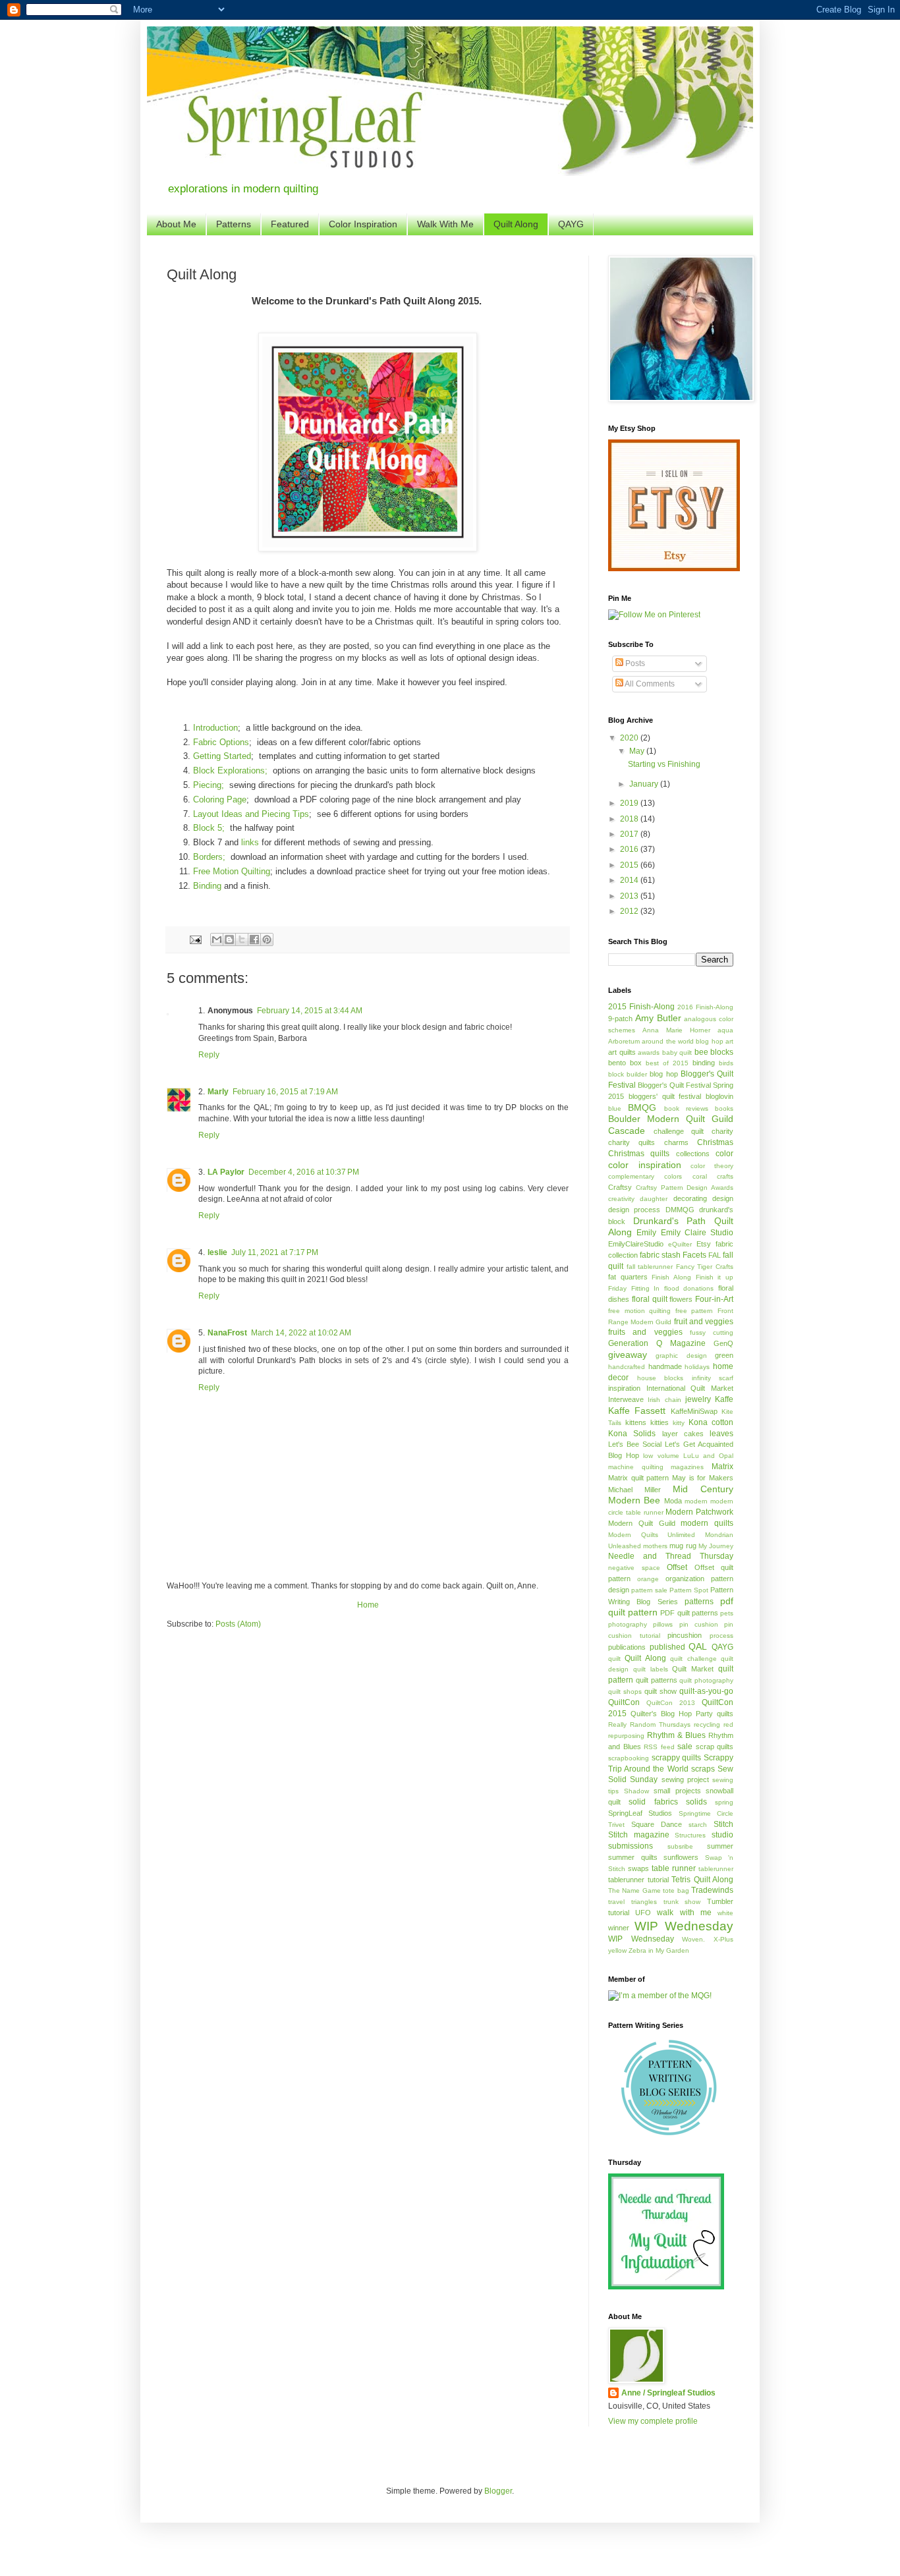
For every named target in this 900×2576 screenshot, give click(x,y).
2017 (630, 834)
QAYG (571, 224)
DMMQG (680, 1210)
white (725, 1913)
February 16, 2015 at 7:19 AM (285, 1092)
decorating (690, 1198)
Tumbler (720, 1901)
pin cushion (699, 1624)
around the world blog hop (682, 1041)
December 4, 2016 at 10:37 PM (304, 1172)
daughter (654, 1199)
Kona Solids (632, 1434)
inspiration (624, 1388)
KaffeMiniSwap (694, 1411)
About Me (176, 224)
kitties (660, 1422)
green (724, 1355)
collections (693, 1154)
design (723, 1198)
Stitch (723, 1824)
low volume (661, 1456)
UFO (643, 1913)
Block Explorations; (230, 770)
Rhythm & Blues (676, 1735)
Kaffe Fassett (637, 1411)
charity (722, 1131)
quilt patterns (657, 1680)
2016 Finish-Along (705, 1007)
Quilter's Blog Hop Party (672, 1714)
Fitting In (646, 1288)
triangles (644, 1902)
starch (698, 1825)
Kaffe (724, 1399)
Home (368, 1605)
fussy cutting (712, 1332)
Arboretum (624, 1041)
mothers (655, 1546)
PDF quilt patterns (689, 1613)
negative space (634, 1568)
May (638, 751)
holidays (697, 1367)
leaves (721, 1434)
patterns (699, 1602)
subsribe (680, 1846)
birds (726, 1063)
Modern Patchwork (699, 1512)
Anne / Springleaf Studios (668, 2393)
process (721, 1636)
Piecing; (209, 785)
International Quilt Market (690, 1388)
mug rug (683, 1546)
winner (619, 1928)
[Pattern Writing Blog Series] (671, 2133)
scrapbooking (629, 1758)
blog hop (663, 1074)
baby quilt (677, 1052)
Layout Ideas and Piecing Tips (251, 814)
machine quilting (636, 1467)
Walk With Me (445, 224)
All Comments (649, 684)
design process (634, 1210)
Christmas (715, 1142)
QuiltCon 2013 (671, 1703)
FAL (715, 1255)
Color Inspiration (363, 224)
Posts (634, 663)
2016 (630, 849)
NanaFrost (227, 1333)
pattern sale (649, 1590)
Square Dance (657, 1824)
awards (649, 1052)
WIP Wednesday (684, 1926)
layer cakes (683, 1434)
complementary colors (645, 1176)
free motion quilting (639, 1311)
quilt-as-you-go (706, 1691)
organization (685, 1579)
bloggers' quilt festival (665, 1096)
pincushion (685, 1635)
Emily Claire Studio (697, 1233)
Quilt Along (516, 224)
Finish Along (671, 1277)
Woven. (693, 1939)
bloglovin (719, 1096)
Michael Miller (634, 1490)
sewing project (685, 1779)
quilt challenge (693, 1659)
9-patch (620, 1019)
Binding (207, 886)
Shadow (636, 1791)
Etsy (704, 1244)
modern (696, 1501)
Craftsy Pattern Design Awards (685, 1188)
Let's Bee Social (635, 1444)
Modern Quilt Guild (642, 1523)
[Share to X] (242, 939)
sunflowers (681, 1857)
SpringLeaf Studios (640, 1813)
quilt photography (706, 1680)
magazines (687, 1467)
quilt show (661, 1691)
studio (722, 1835)
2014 (630, 880)
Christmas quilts (639, 1154)
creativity (621, 1199)
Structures (690, 1835)
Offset (677, 1567)
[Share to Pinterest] (267, 939)
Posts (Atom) (238, 1624)
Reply (209, 1055)
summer (720, 1846)
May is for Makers (703, 1478)
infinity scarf (713, 1378)
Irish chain (664, 1400)
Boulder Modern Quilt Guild (671, 1119)
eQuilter (680, 1244)
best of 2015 (667, 1063)
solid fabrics (653, 1802)
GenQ (723, 1343)
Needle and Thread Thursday (671, 1556)
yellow (617, 1950)
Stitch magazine (639, 1835)
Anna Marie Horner (676, 1030)
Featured (290, 224)
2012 (630, 911)
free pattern (694, 1311)
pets (727, 1613)
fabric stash (660, 1255)
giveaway (628, 1355)
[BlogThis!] (229, 939)
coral (700, 1176)
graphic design (681, 1356)
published (667, 1647)
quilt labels (651, 1669)
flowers (681, 1299)
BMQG (642, 1107)
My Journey (716, 1546)
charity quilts (632, 1142)
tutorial (619, 1913)
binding (704, 1063)
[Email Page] (195, 939)
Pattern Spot (689, 1590)
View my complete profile (653, 2421)
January (645, 784)
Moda (673, 1501)
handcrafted (627, 1367)
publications (627, 1647)
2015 (630, 865)
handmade (665, 1366)
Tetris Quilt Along (702, 1880)
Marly (218, 1092)
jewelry (698, 1399)
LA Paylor (226, 1172)
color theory (712, 1166)
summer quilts (633, 1857)
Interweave (626, 1399)
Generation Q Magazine (657, 1343)
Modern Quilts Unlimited (652, 1535)
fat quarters (628, 1277)
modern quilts (707, 1523)
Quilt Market (693, 1669)
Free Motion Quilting (232, 871)
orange (648, 1579)
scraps (703, 1769)
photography (628, 1624)
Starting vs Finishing (664, 764)
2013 (630, 896)
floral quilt (650, 1299)
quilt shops (625, 1692)
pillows (663, 1624)
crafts (725, 1176)
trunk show (682, 1902)
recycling (707, 1724)
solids (696, 1802)
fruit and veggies (704, 1322)
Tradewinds (712, 1890)
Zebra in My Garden (659, 1950)
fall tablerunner (650, 1267)
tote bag (676, 1890)
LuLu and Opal (708, 1456)
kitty (679, 1423)
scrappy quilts (677, 1758)
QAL (698, 1646)
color (724, 1154)
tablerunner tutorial (638, 1880)
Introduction (215, 728)
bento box (625, 1063)
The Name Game (634, 1890)
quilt (614, 1659)
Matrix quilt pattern (638, 1478)
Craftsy (620, 1187)
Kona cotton (711, 1422)
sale (685, 1747)
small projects (677, 1791)
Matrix (722, 1467)
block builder (628, 1074)
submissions (631, 1846)
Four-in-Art (714, 1299)
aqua (725, 1030)
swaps (638, 1868)
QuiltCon (624, 1702)
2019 (630, 803)
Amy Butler (658, 1018)
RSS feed (659, 1747)
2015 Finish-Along (641, 1007)
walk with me (684, 1913)
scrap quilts (715, 1747)
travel (616, 1902)
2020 (630, 738)
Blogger (498, 2491)
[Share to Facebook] (254, 939)
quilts (725, 1714)
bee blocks (714, 1052)
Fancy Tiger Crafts (705, 1267)
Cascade (627, 1131)
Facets (694, 1255)
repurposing (626, 1736)
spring (724, 1802)
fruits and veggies (645, 1332)
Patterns (234, 224)
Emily (646, 1233)
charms (676, 1142)
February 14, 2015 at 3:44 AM (310, 1011)
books (724, 1108)
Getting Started (222, 756)
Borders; (209, 857)
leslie (217, 1252)
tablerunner (716, 1869)
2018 (630, 819)
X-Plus (723, 1939)
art (729, 1041)
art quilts (622, 1052)
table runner (674, 1868)
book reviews (686, 1108)
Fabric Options (221, 742)
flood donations (689, 1288)
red (728, 1724)
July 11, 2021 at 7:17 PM (275, 1252)
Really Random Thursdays (649, 1724)
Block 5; (209, 828)
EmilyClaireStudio (636, 1244)
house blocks (661, 1378)
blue (615, 1108)
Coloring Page (220, 799)
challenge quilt (679, 1131)
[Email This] (217, 939)
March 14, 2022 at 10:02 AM (301, 1333)
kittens (636, 1422)
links (250, 842)
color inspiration (645, 1165)
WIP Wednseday (641, 1939)
